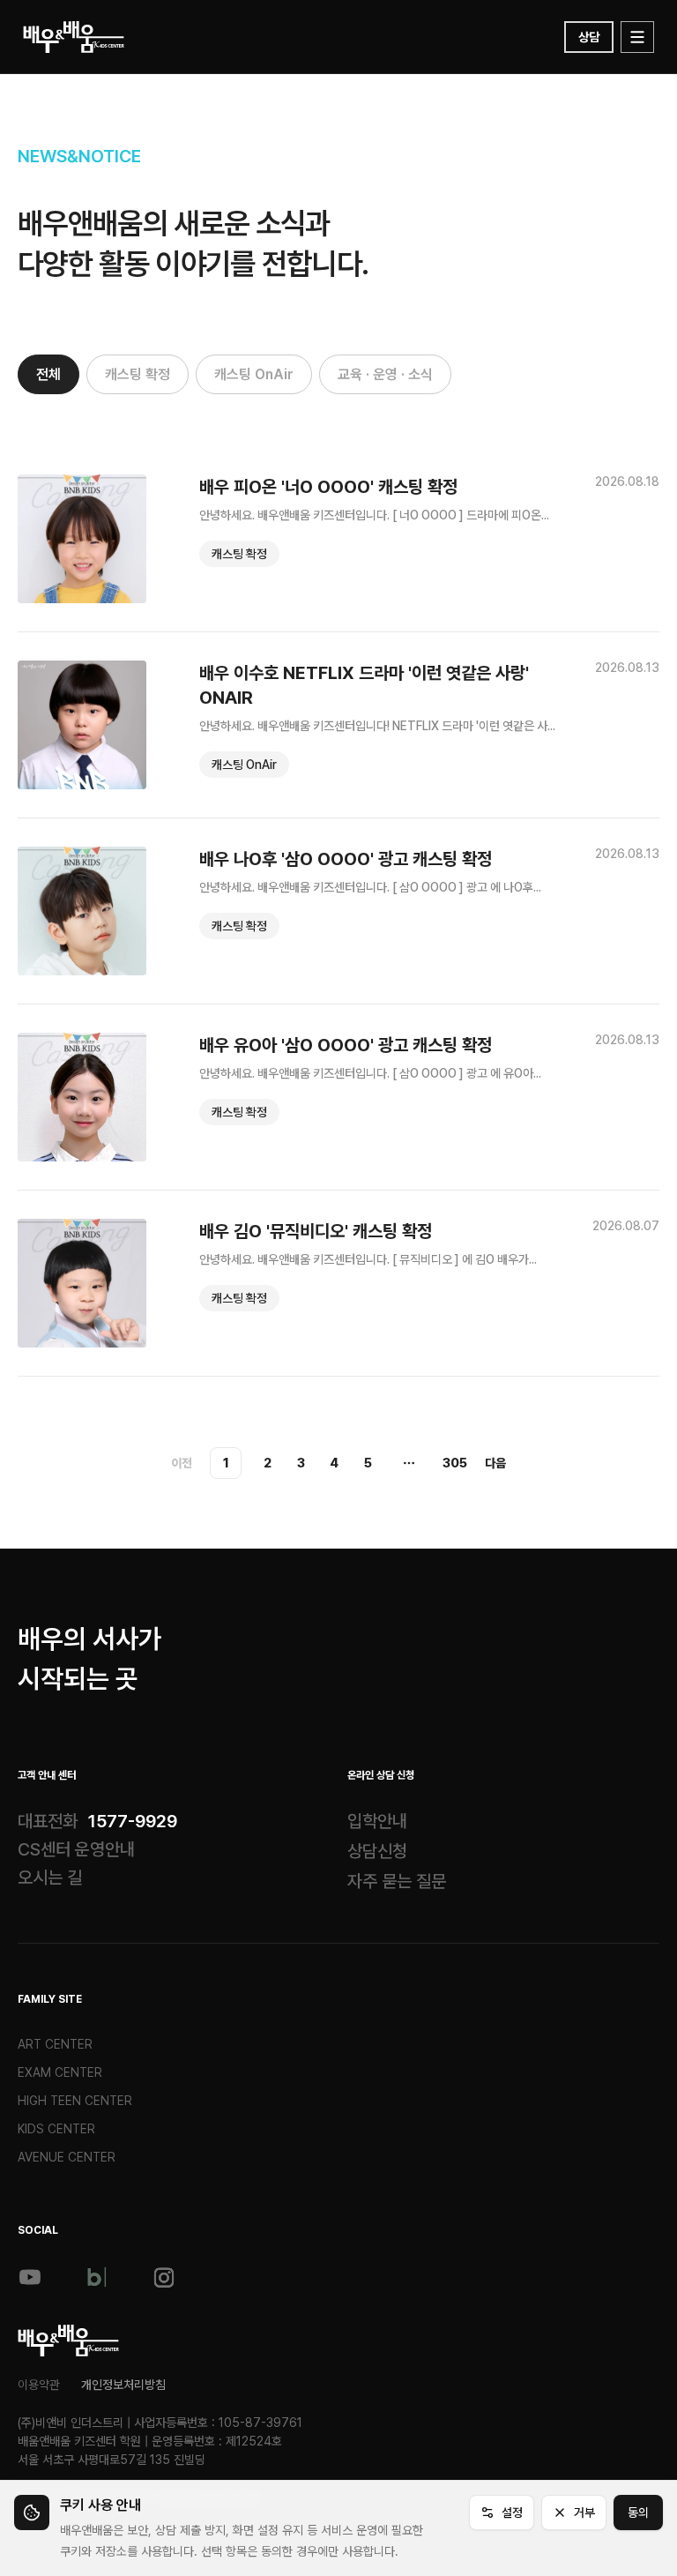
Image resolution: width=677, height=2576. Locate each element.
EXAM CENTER (60, 2072)
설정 (512, 2513)
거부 (584, 2513)
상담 (589, 37)
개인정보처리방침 (123, 2385)
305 (455, 1463)
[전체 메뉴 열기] (637, 37)
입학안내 (377, 1821)
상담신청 (377, 1851)
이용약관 (39, 2385)
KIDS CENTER (56, 2129)
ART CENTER (55, 2044)
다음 (495, 1463)
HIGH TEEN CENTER (75, 2101)
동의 (638, 2513)
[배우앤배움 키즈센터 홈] (68, 2341)
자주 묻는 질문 (397, 1881)
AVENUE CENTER (67, 2157)
